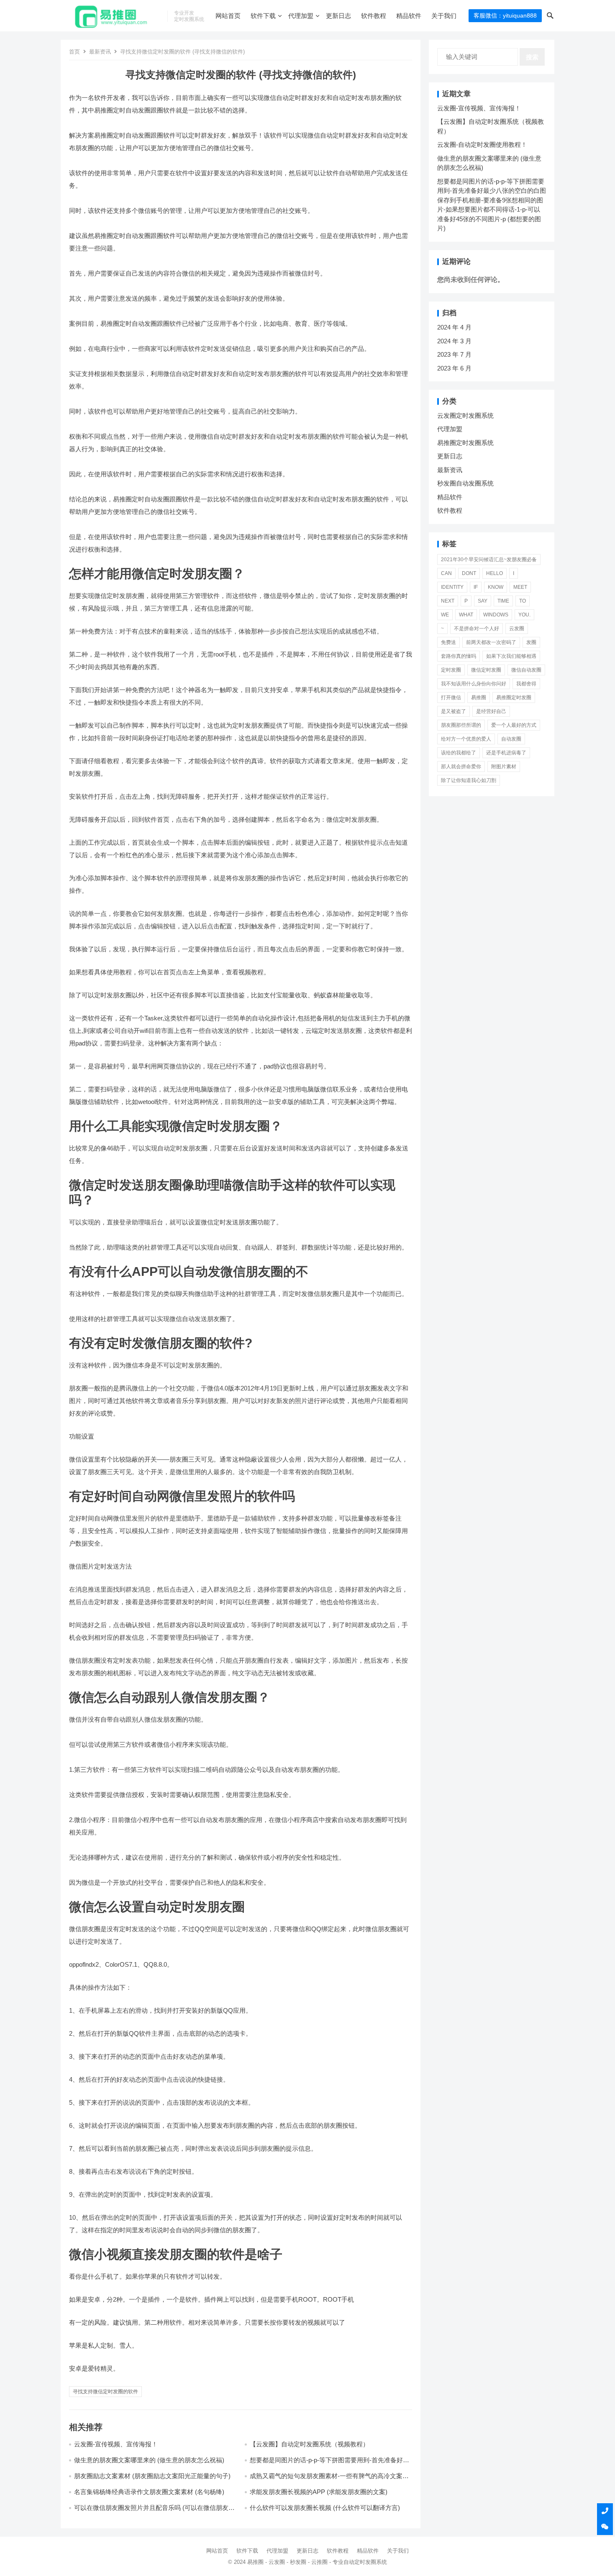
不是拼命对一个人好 (477, 629)
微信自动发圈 (526, 670)
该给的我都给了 (459, 753)
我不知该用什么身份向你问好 (474, 684)
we (445, 615)
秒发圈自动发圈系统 (465, 483)
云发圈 (517, 629)
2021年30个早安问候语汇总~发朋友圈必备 (489, 560)
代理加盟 (301, 16)
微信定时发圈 (486, 670)
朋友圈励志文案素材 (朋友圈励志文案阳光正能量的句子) (152, 2476)
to (523, 601)
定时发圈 (451, 670)
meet (520, 587)
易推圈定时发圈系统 (465, 443)
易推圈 (479, 698)
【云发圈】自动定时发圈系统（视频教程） (309, 2444)
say (483, 601)
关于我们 (444, 16)
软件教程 (374, 16)
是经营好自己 (491, 711)
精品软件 (409, 16)
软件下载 (263, 16)
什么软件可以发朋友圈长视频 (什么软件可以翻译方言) (325, 2508)
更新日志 (338, 16)
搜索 (532, 57)
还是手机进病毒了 (506, 753)
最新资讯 (100, 52)
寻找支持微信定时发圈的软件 (105, 2392)
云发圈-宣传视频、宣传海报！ (116, 2444)
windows (496, 615)
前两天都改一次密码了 (491, 642)
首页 (74, 52)
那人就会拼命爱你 (461, 767)
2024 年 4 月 (454, 327)
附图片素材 (504, 767)
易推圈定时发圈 (514, 698)
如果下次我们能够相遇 (511, 656)
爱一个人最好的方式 (514, 725)
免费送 (448, 642)
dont (469, 573)
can (446, 573)
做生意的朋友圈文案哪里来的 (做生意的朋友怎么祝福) (149, 2460)
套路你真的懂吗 (459, 656)
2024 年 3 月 (454, 341)
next (448, 601)
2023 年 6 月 (454, 368)
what (466, 615)
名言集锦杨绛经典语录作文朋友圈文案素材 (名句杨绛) (149, 2492)
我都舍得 (526, 684)
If (476, 587)
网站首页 (228, 16)
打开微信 (451, 698)
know (496, 587)
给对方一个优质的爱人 (466, 739)
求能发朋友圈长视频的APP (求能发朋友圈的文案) (319, 2492)
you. (524, 615)
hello (495, 573)
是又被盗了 (454, 711)
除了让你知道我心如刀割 (469, 780)
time (503, 601)
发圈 (531, 642)
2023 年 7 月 (454, 354)
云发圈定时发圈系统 (465, 415)
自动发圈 (511, 739)
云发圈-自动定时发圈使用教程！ (482, 144)
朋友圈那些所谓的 (461, 725)
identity (452, 587)
